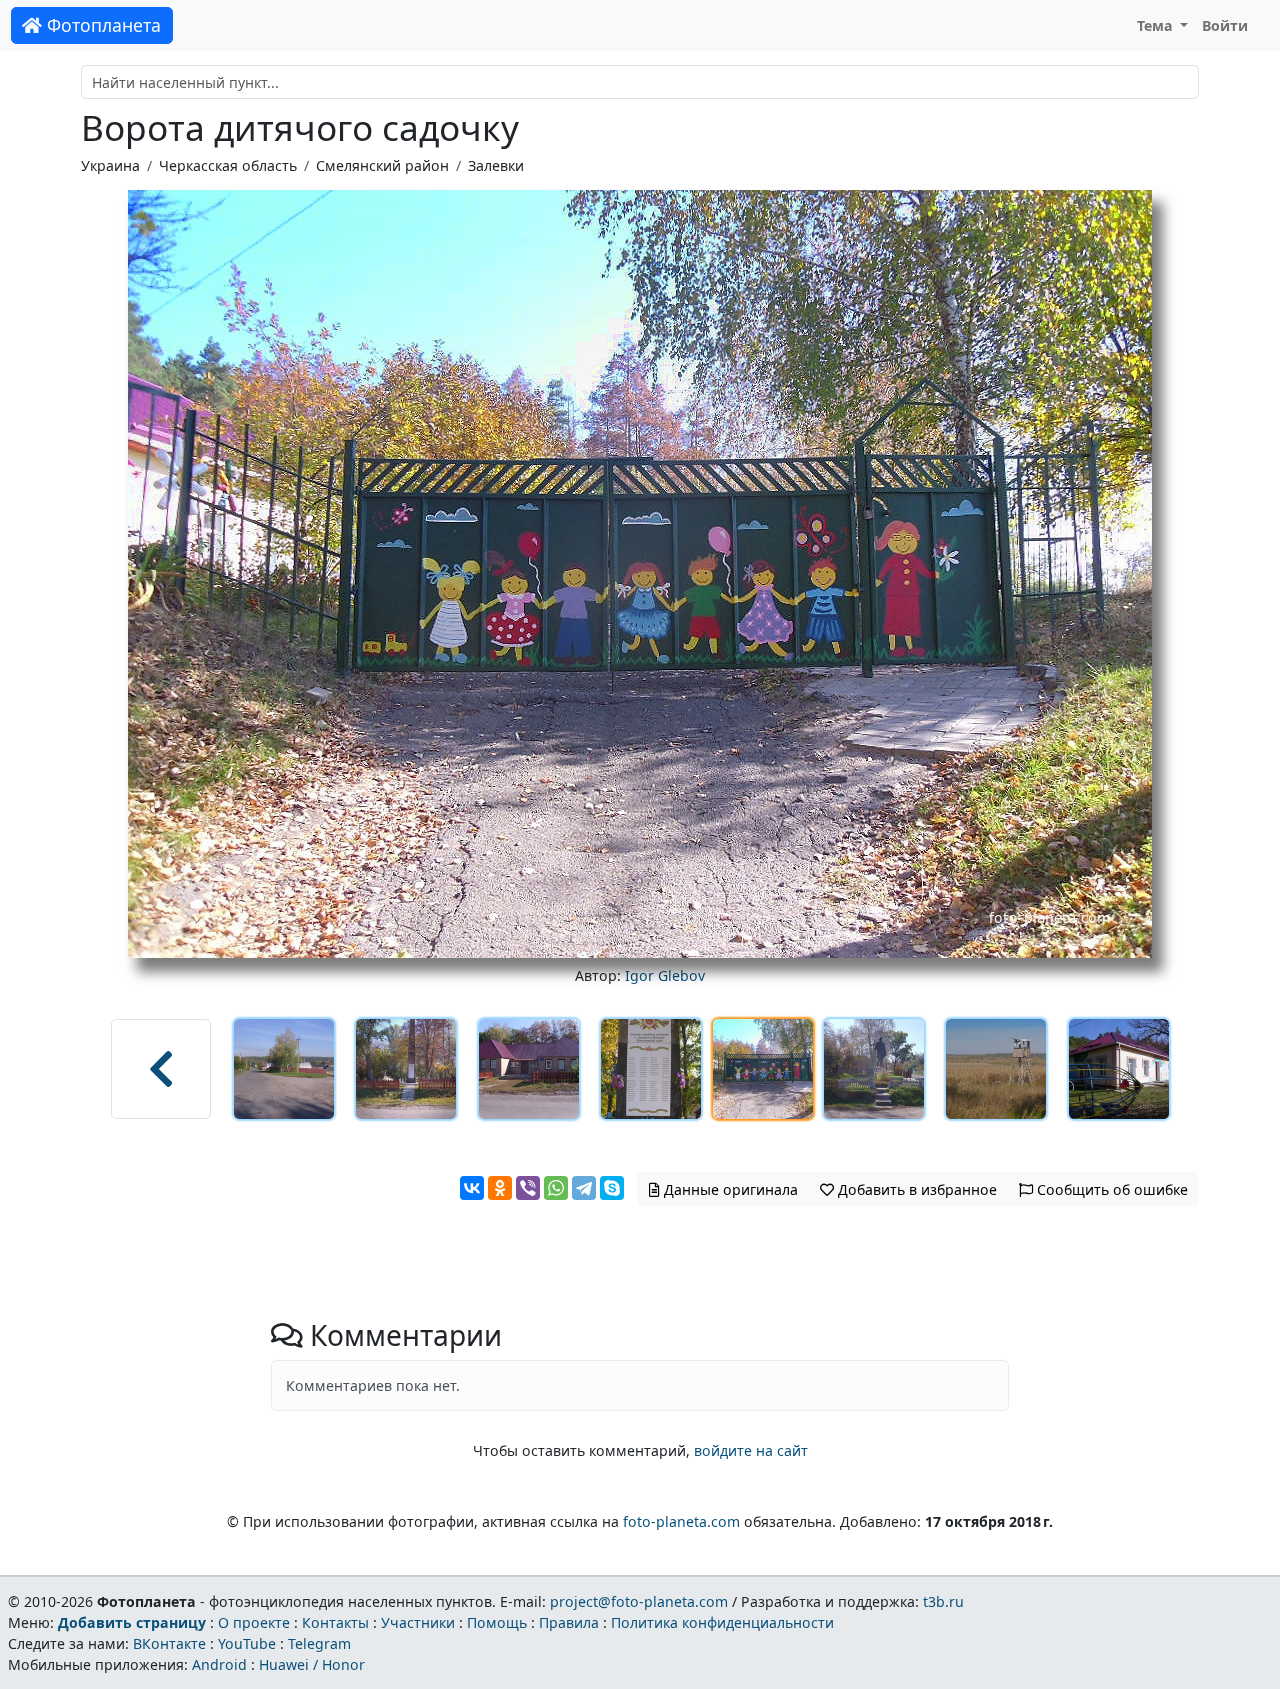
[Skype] (612, 1188)
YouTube (247, 1643)
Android (219, 1664)
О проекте (254, 1622)
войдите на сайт (751, 1450)
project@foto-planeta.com (639, 1601)
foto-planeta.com (681, 1521)
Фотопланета (101, 25)
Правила (569, 1622)
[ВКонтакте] (472, 1188)
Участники (418, 1622)
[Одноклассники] (500, 1188)
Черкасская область (228, 165)
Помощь (497, 1622)
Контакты (335, 1622)
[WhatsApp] (556, 1188)
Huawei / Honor (312, 1664)
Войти (1225, 25)
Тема (1157, 25)
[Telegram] (584, 1188)
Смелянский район (382, 165)
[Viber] (528, 1188)
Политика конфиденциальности (722, 1622)
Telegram (319, 1643)
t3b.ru (943, 1601)
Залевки (496, 165)
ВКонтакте (169, 1643)
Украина (110, 165)
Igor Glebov (665, 975)
